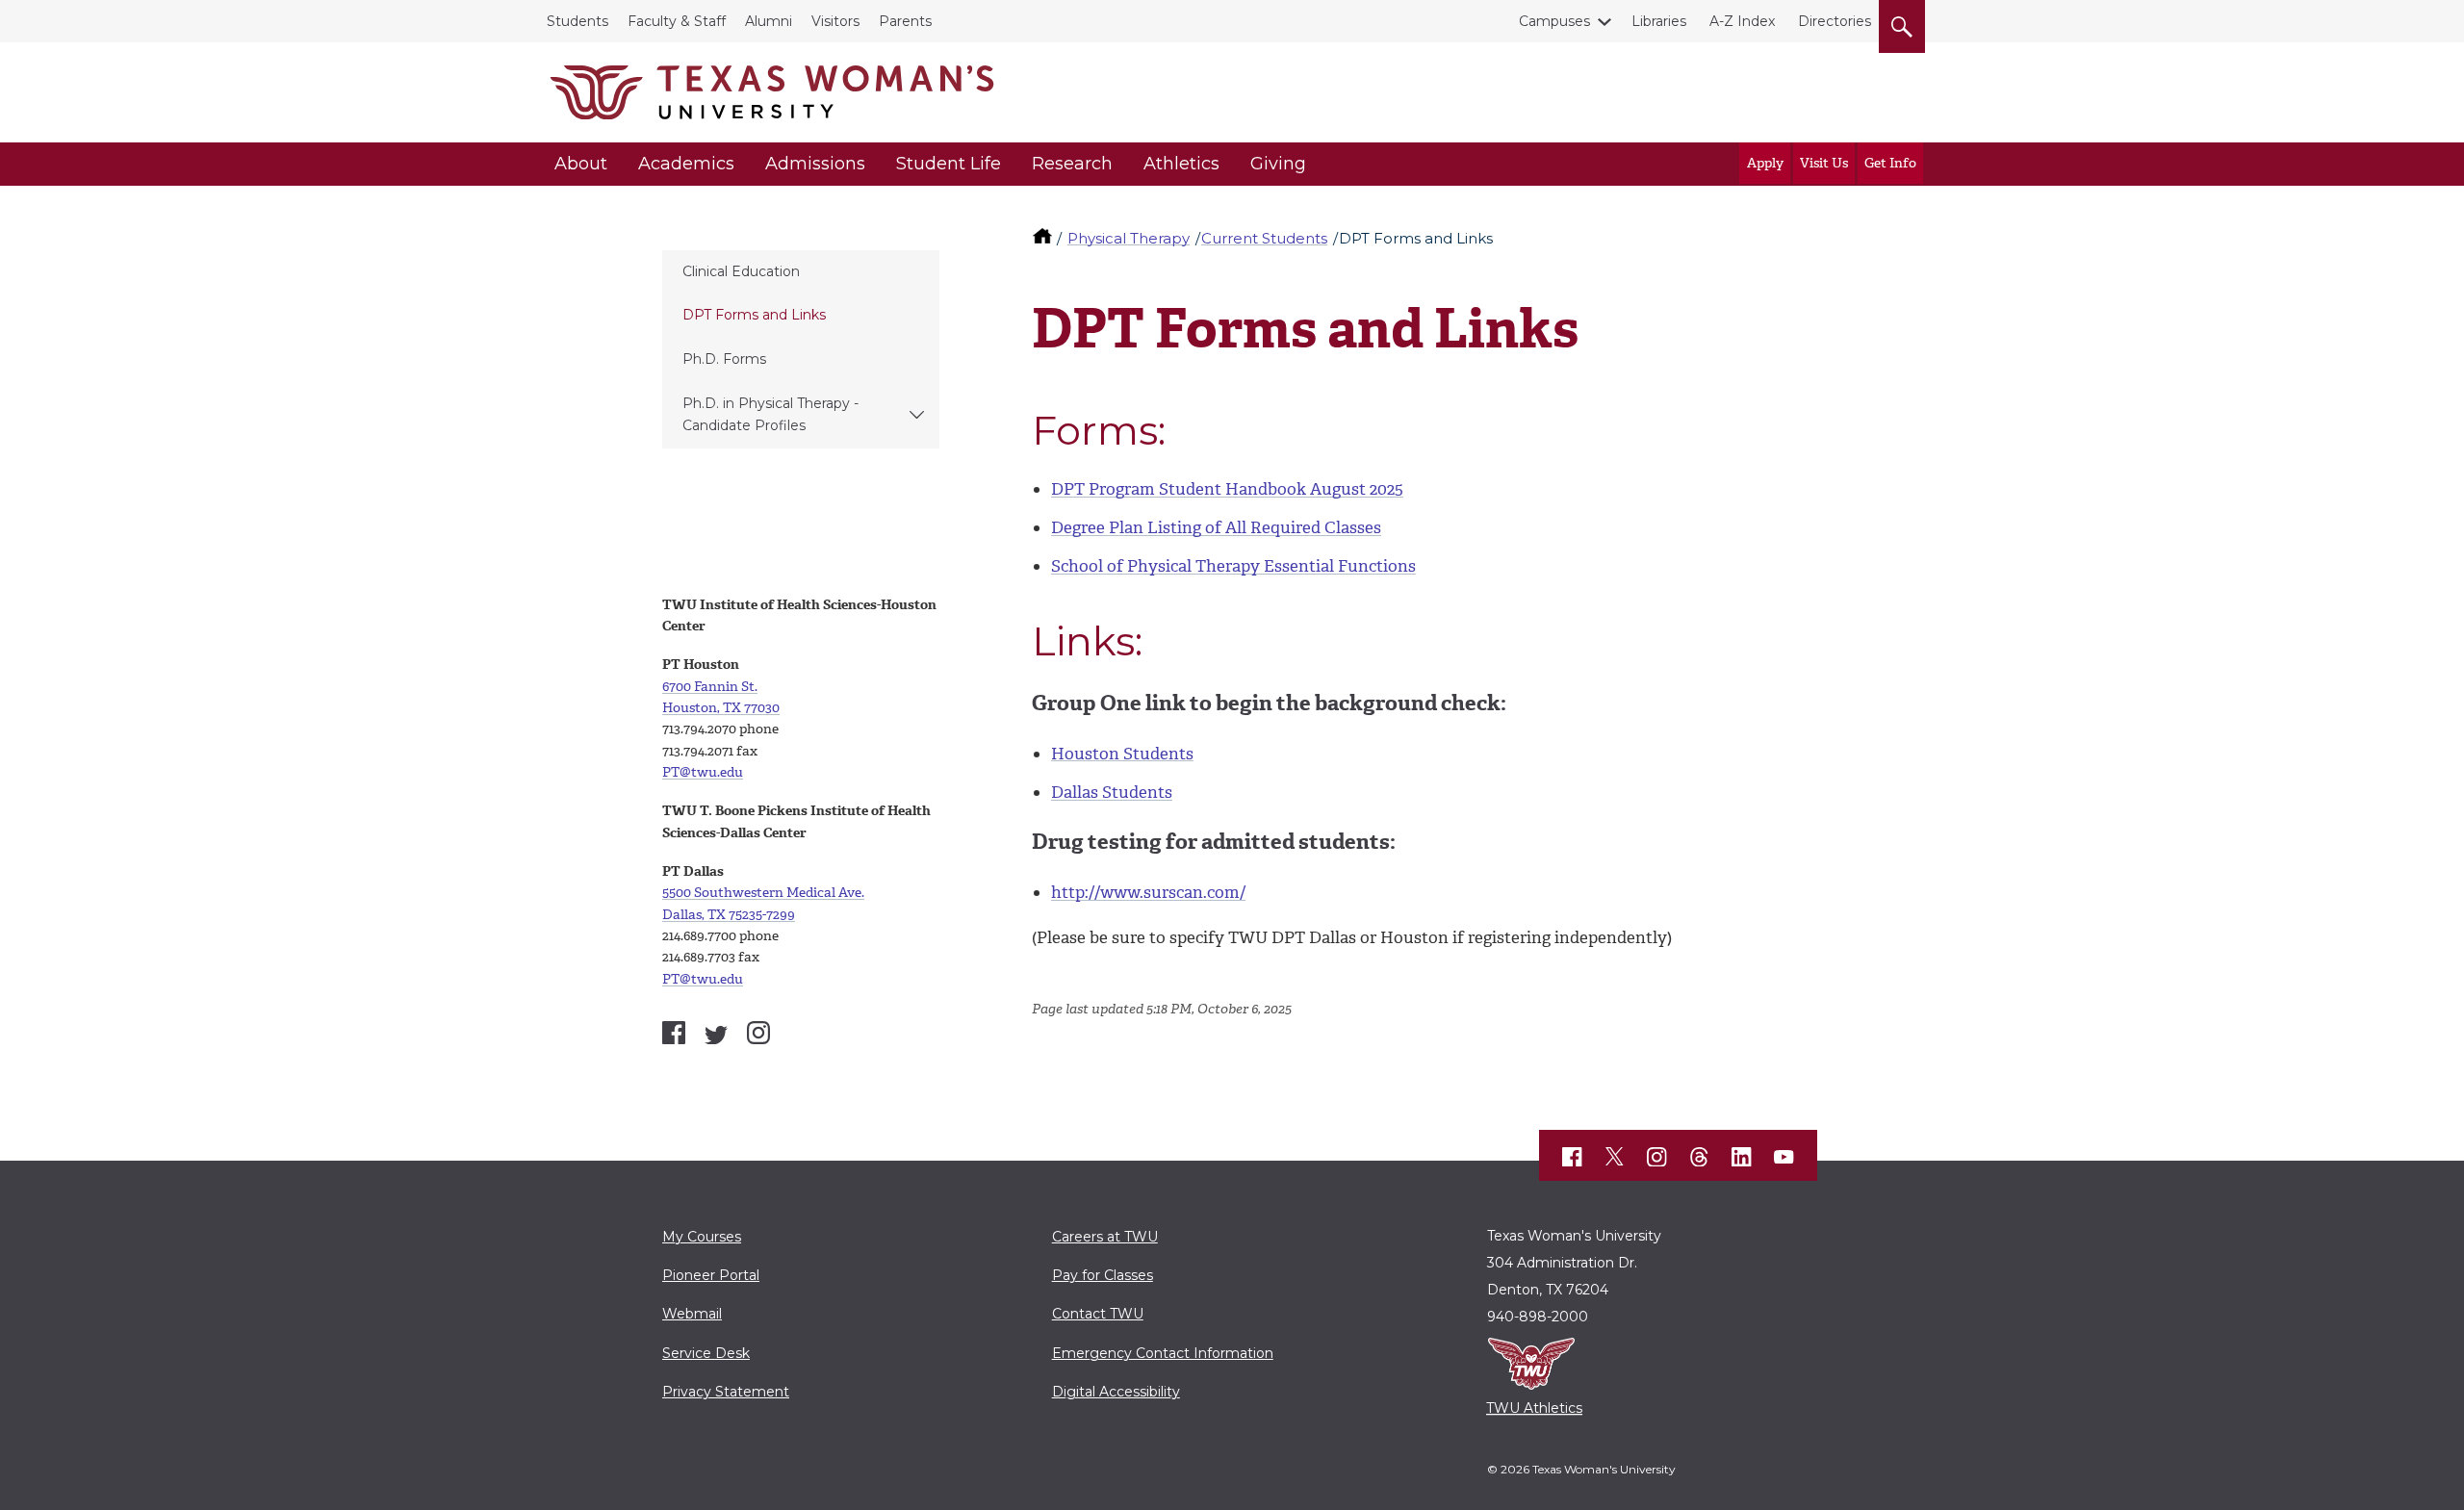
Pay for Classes (1103, 1275)
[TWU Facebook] (1573, 1157)
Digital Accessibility (1116, 1392)
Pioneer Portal (711, 1275)
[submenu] (917, 415)
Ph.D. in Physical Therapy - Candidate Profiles (770, 414)
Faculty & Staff (677, 21)
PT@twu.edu (703, 772)
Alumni (769, 21)
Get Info (1890, 163)
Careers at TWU (1105, 1237)
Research (1072, 164)
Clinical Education (741, 271)
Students (577, 21)
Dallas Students (1112, 792)
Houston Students (1122, 754)
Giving (1278, 164)
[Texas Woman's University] (772, 92)
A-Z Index (1742, 21)
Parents (905, 21)
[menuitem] (801, 272)
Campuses (1554, 21)
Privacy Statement (726, 1392)
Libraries (1659, 21)
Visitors (835, 21)
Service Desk (706, 1353)
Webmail (692, 1314)
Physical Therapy (1129, 238)
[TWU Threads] (1700, 1157)
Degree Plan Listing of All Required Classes (1216, 527)
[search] (1902, 23)
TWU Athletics (1534, 1408)
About (581, 164)
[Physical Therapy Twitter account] (716, 1036)
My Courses (702, 1237)
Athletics (1181, 164)
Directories (1835, 21)
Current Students (1264, 238)
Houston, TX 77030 (721, 708)
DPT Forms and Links (754, 315)
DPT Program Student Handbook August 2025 (1227, 489)
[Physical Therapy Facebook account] (674, 1033)
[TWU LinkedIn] (1742, 1157)
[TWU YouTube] (1784, 1157)
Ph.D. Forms (724, 359)
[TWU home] (1044, 238)
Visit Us (1824, 163)
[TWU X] (1615, 1157)
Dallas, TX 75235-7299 (729, 915)
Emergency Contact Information (1163, 1353)
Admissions (815, 164)
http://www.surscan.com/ (1148, 892)
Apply (1765, 163)
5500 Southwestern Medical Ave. (763, 893)
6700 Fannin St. (710, 687)
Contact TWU (1098, 1314)
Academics (686, 164)
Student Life (949, 164)
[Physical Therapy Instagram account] (758, 1033)
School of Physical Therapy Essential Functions (1233, 566)
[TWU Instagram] (1657, 1157)
